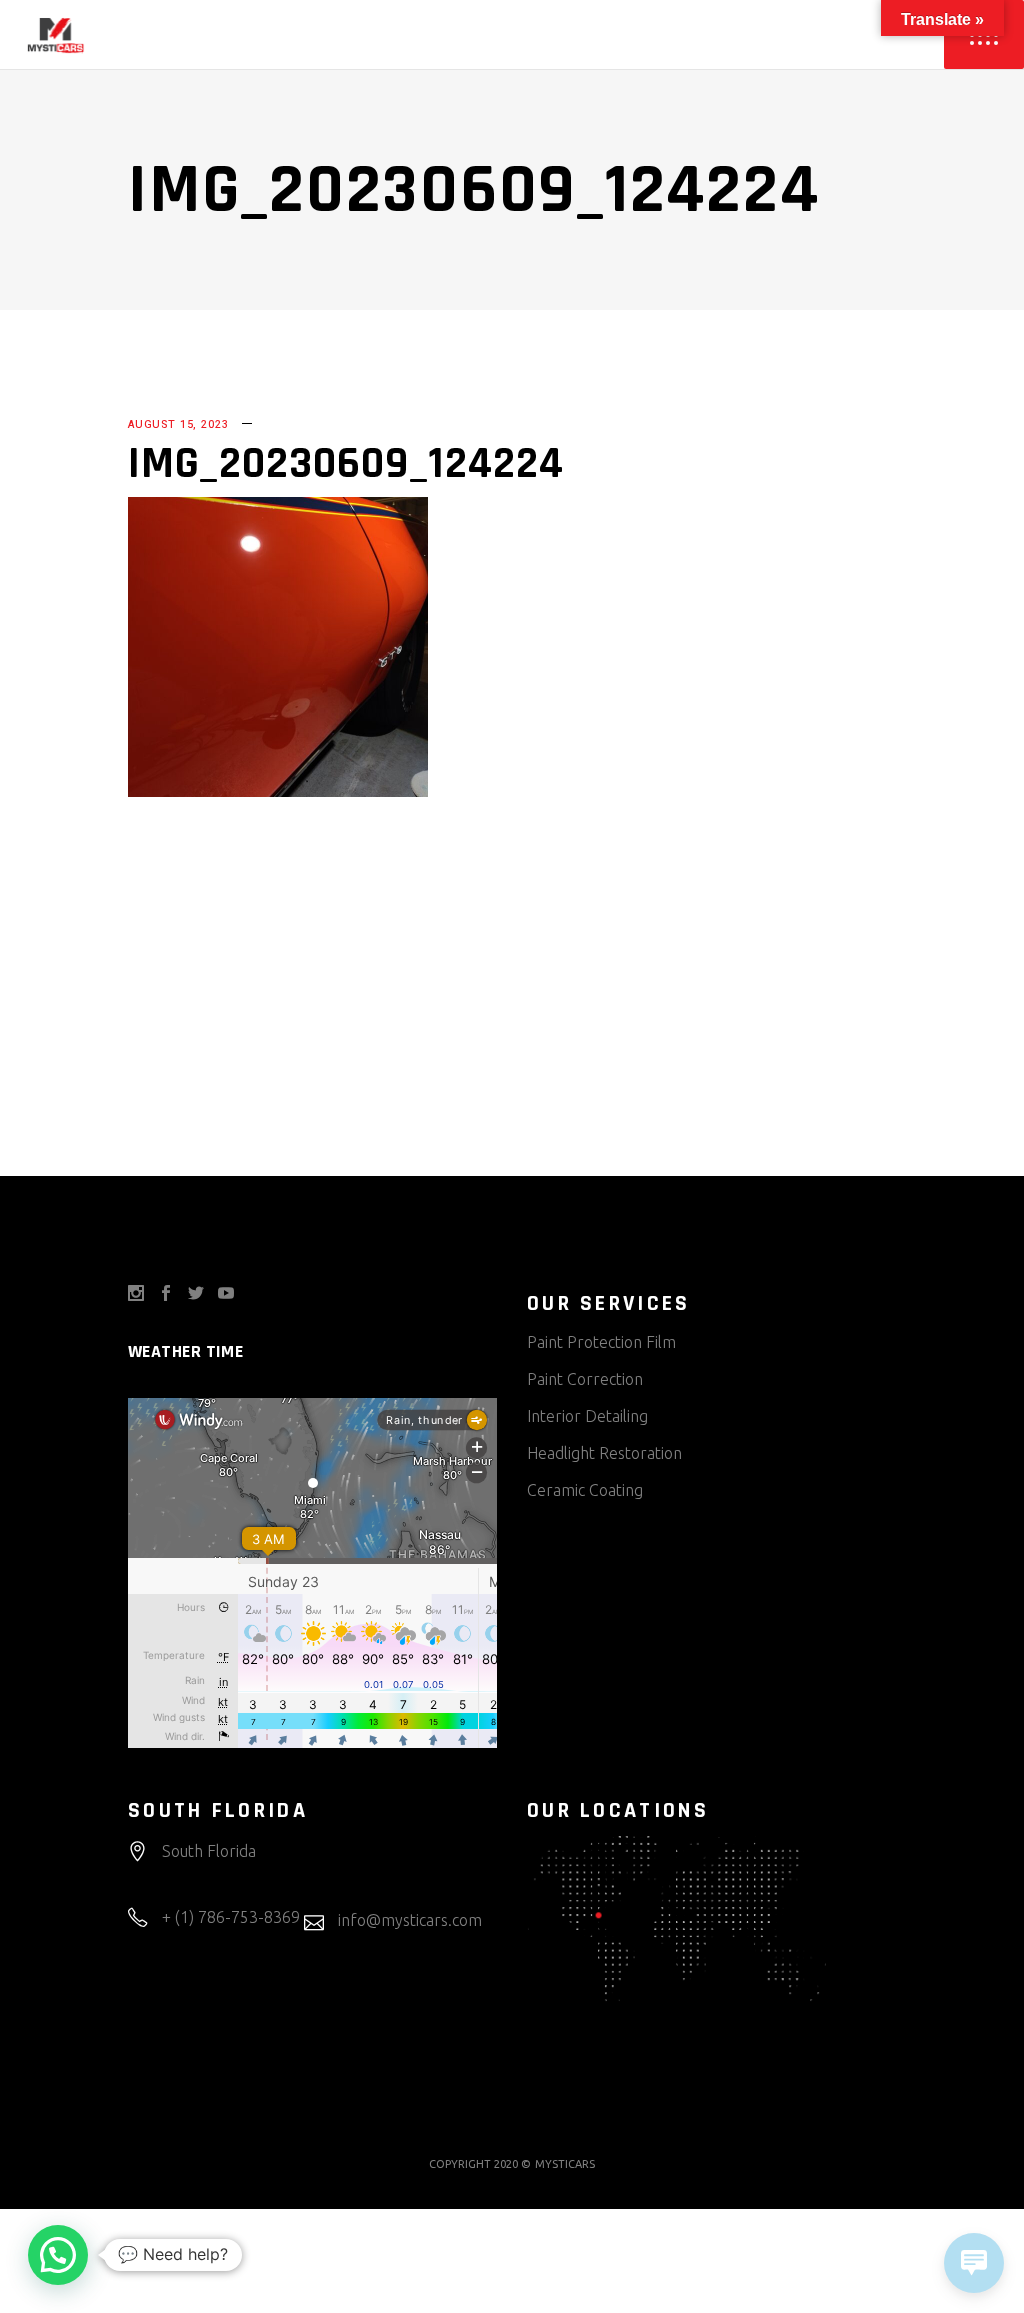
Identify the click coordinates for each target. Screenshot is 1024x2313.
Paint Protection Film (601, 1342)
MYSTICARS (565, 2164)
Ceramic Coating (585, 1490)
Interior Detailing (587, 1416)
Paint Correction (585, 1379)
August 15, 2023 (178, 424)
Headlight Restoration (604, 1453)
